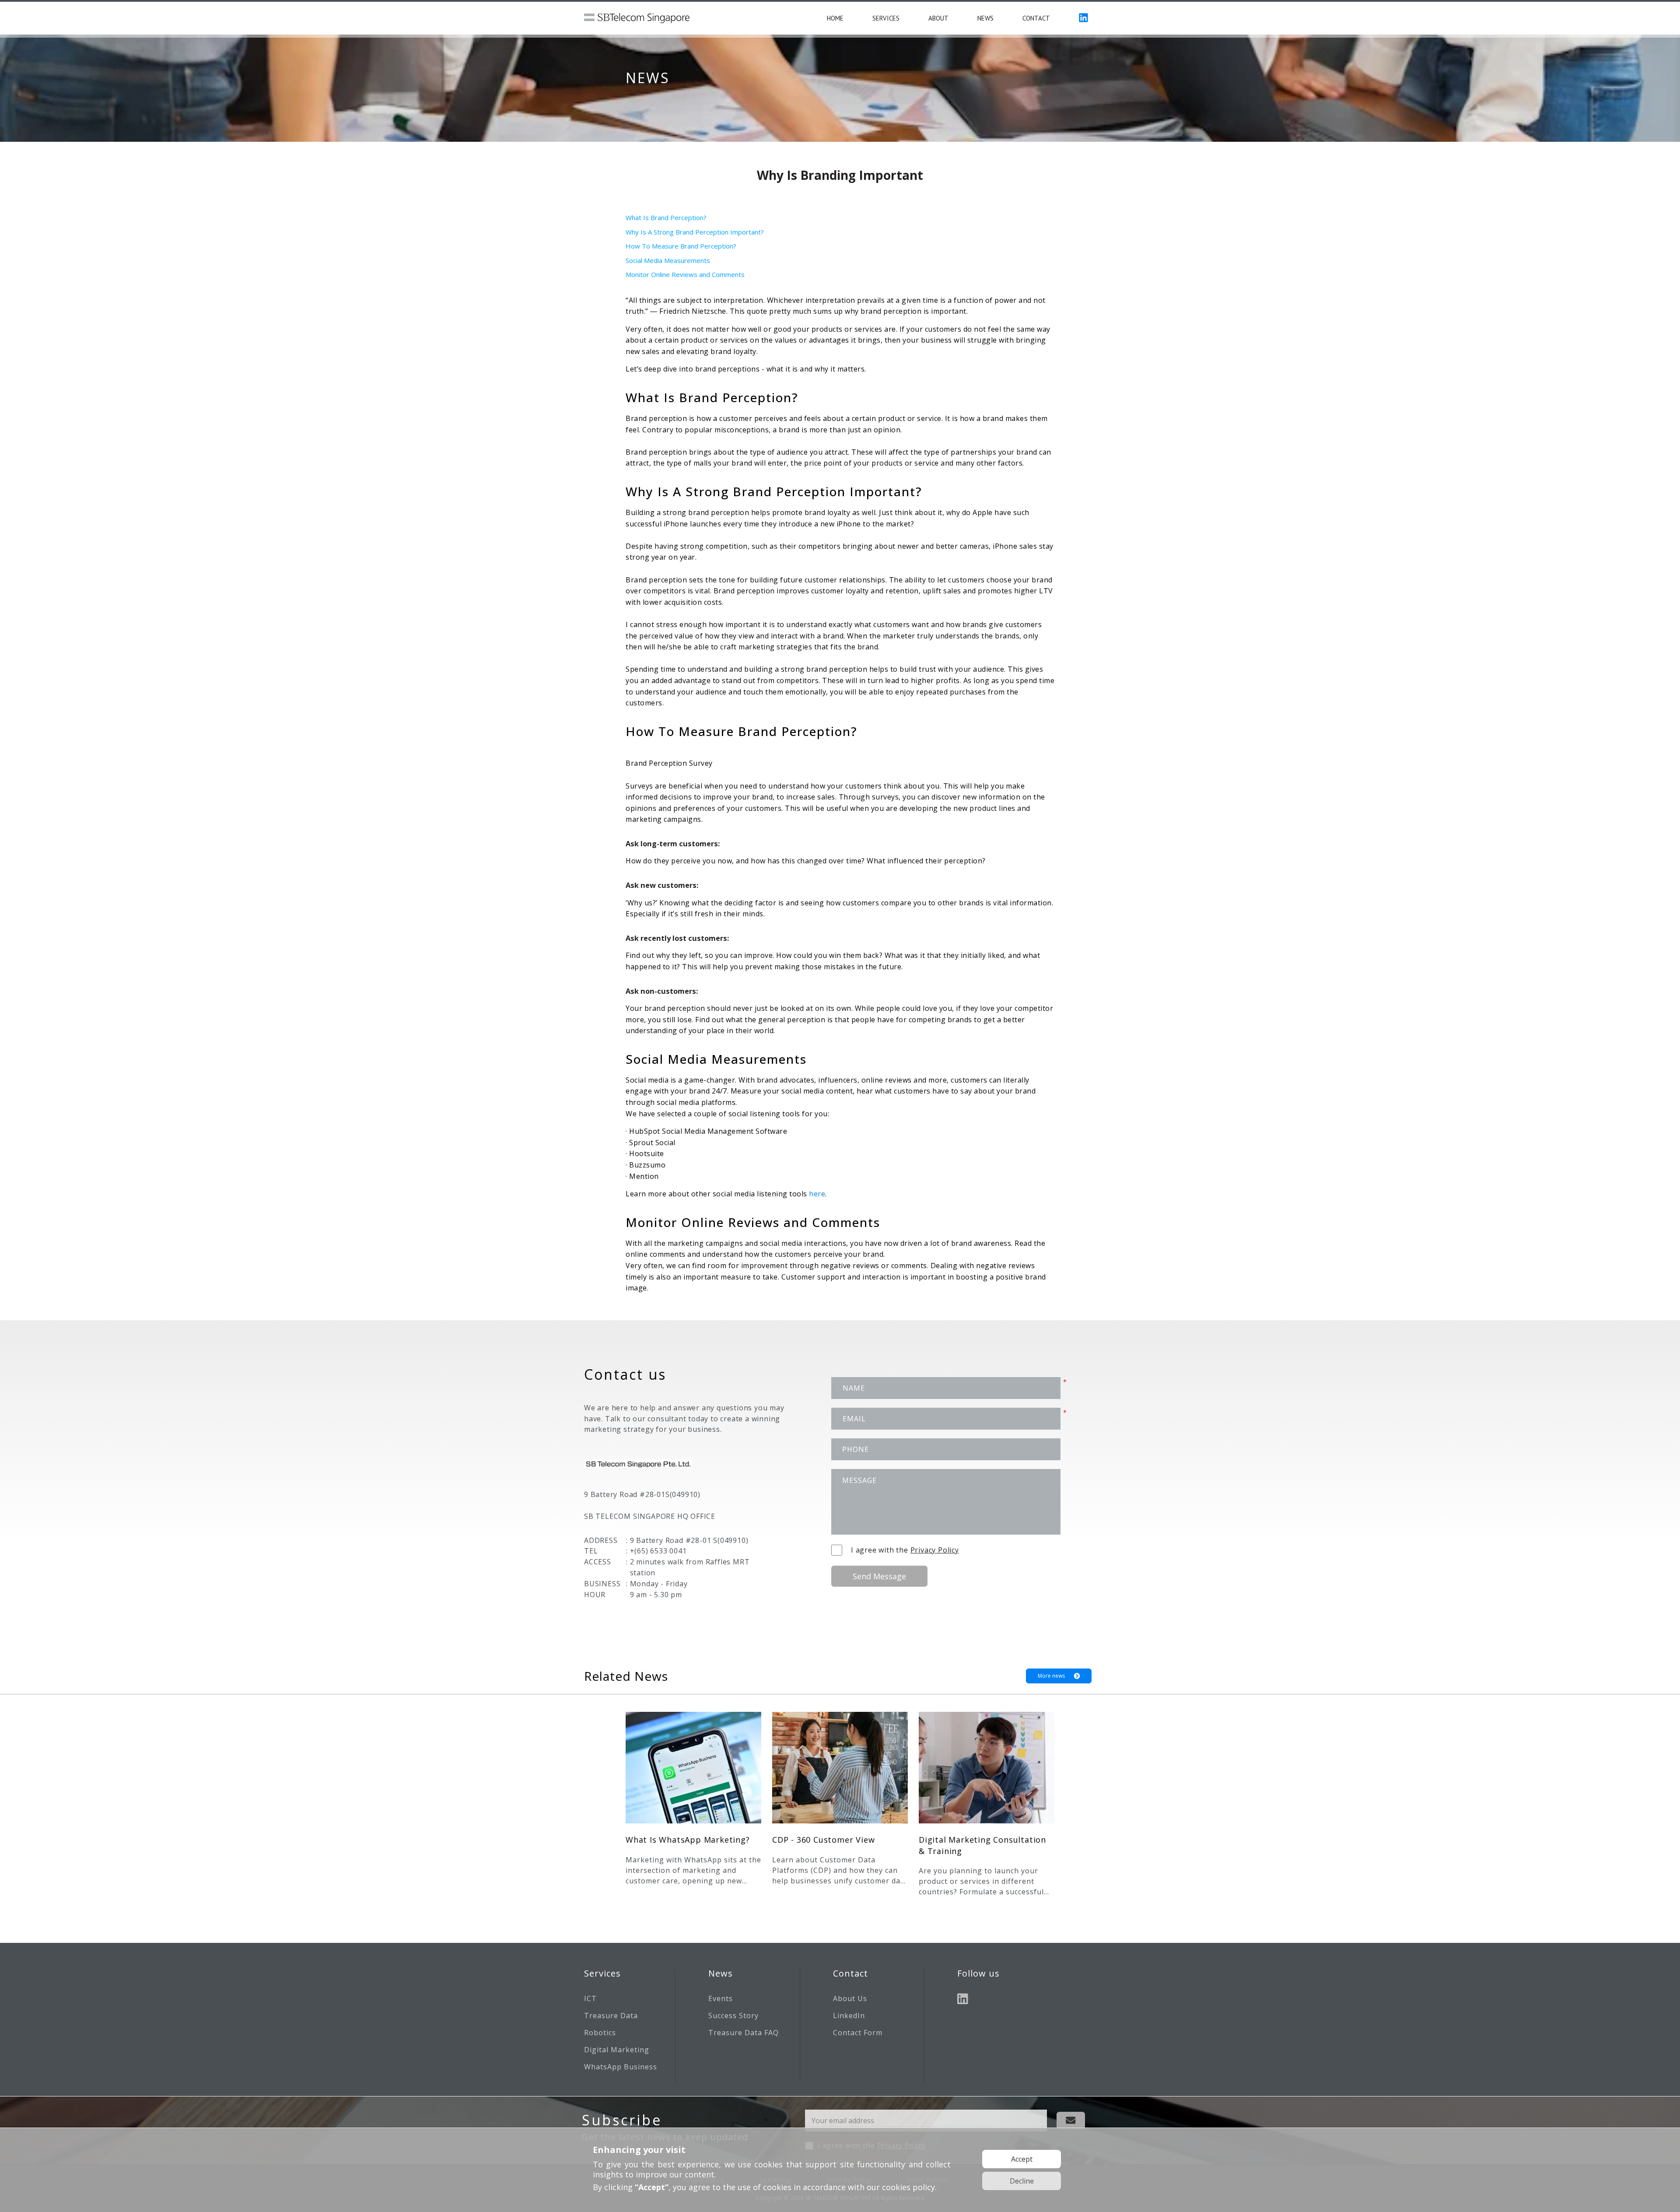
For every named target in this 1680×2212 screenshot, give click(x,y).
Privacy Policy (935, 1550)
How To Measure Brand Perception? (681, 246)
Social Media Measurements (669, 260)
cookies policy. (909, 2187)
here (817, 1194)
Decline (1022, 2181)
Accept (1022, 2159)
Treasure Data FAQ (744, 2033)
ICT (590, 1998)
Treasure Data (611, 2016)
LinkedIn (849, 2016)
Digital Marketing (617, 2050)
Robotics (600, 2033)
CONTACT (1036, 18)
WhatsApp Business (621, 2067)
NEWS (985, 18)
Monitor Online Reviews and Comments (686, 274)
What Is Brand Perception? (667, 217)
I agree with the (905, 1550)
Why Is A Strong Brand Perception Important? (695, 232)
